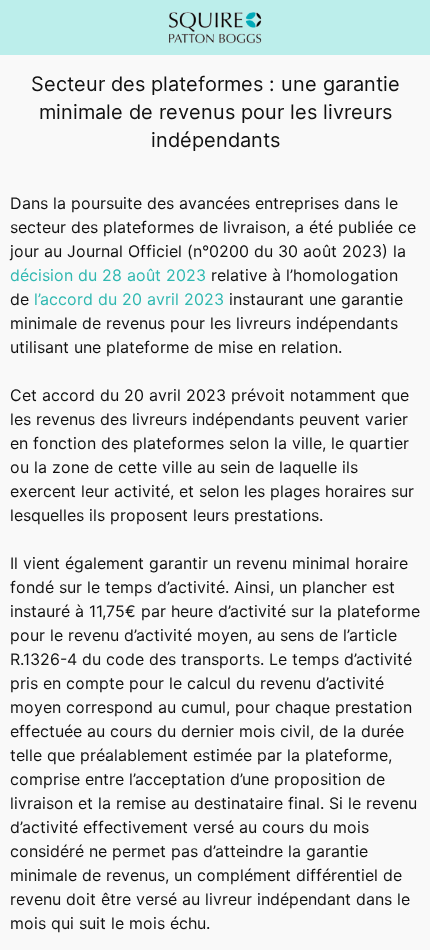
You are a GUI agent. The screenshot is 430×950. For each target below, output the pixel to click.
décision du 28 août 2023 (108, 275)
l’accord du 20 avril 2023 (129, 299)
